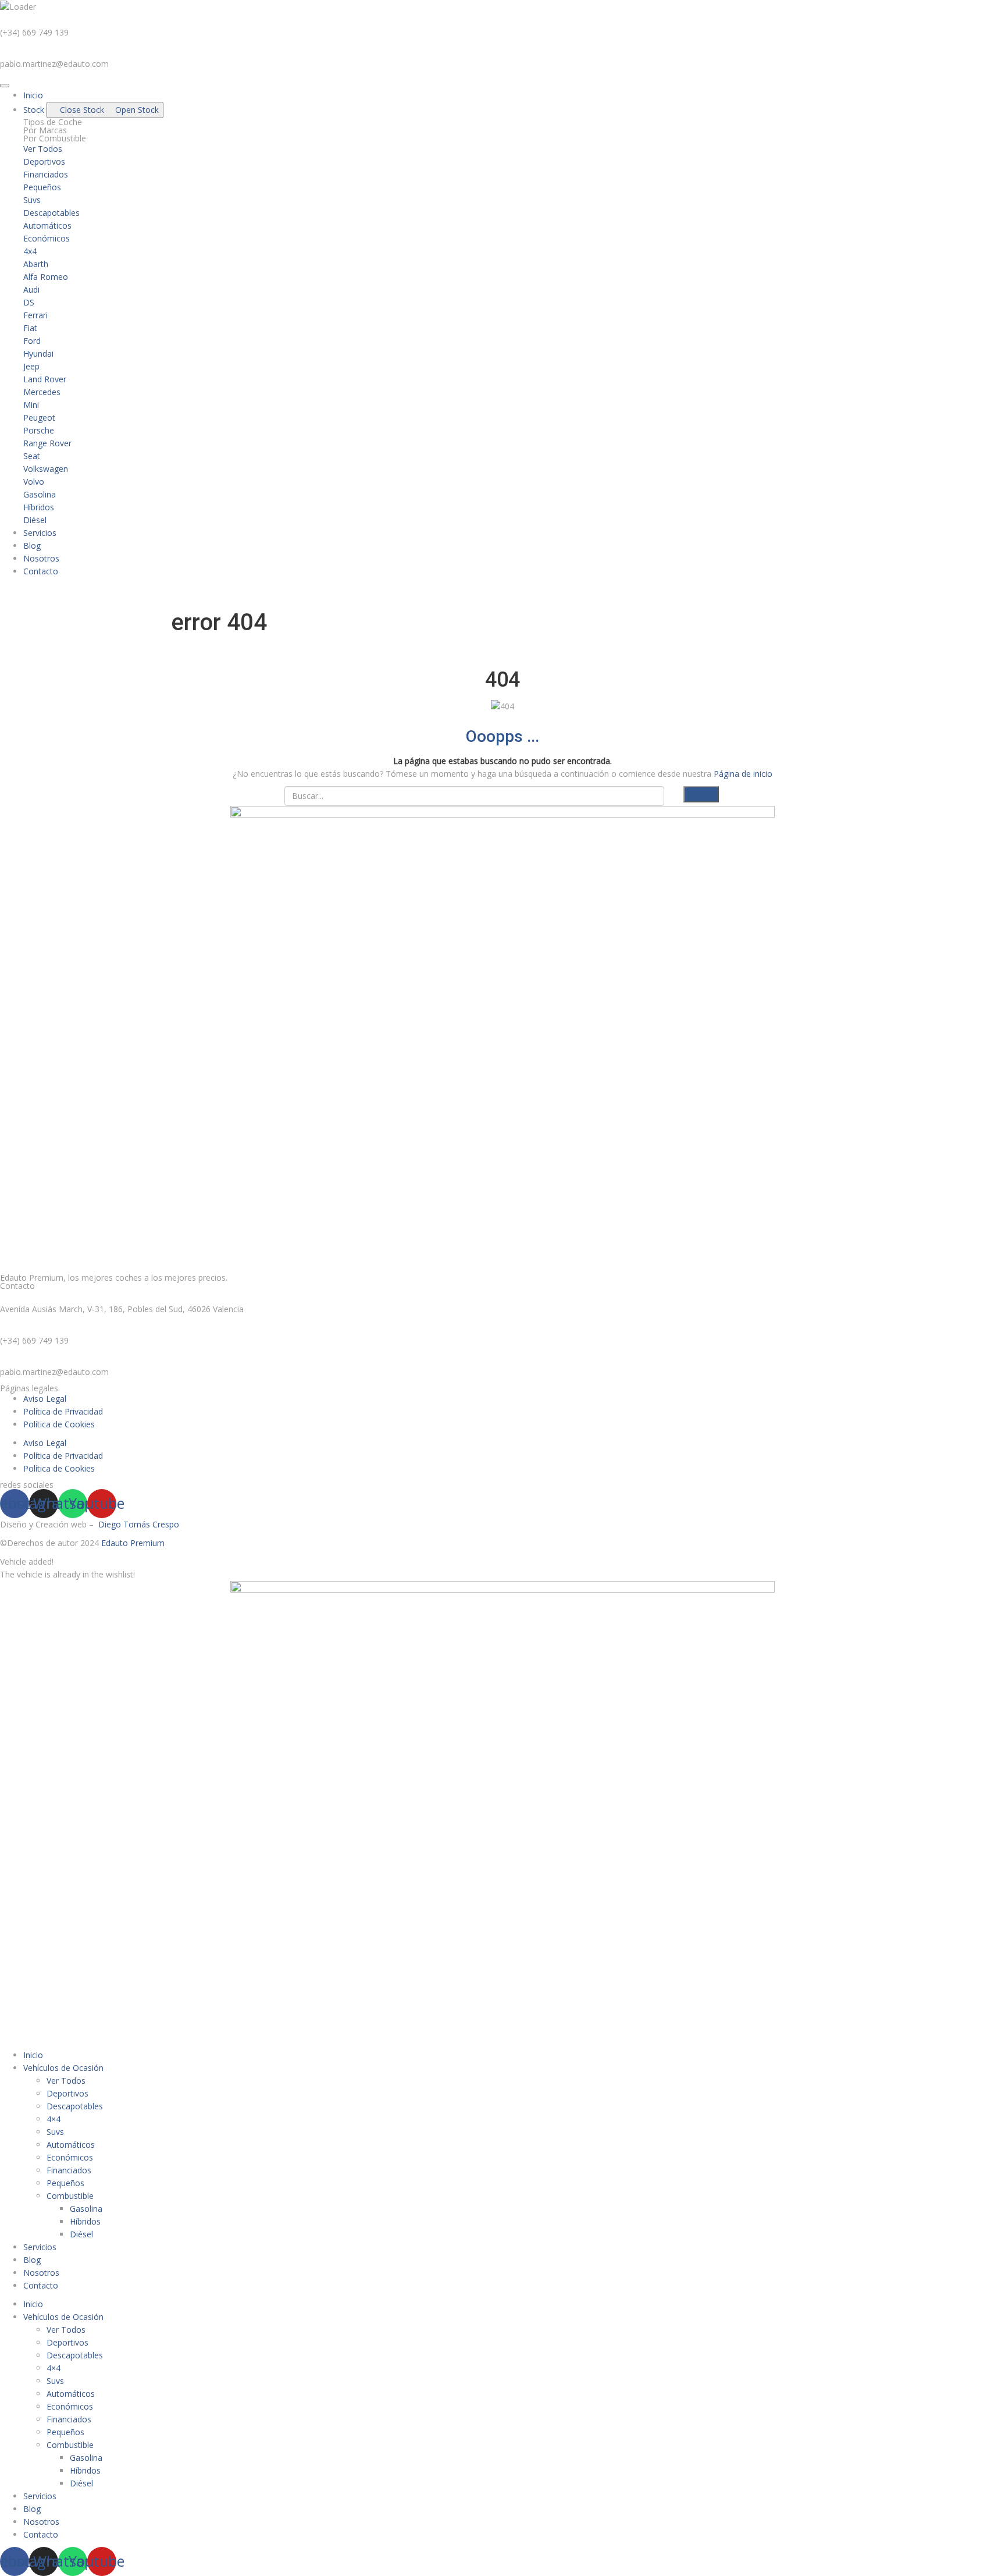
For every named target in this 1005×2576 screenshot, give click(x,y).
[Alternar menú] (5, 86)
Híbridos (85, 2221)
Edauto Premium (133, 1543)
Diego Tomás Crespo (139, 1524)
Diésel (81, 2234)
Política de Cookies (59, 1424)
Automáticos (71, 2145)
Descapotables (75, 2106)
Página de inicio (743, 774)
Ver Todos (66, 2081)
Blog (32, 2260)
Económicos (70, 2157)
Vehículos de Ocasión (63, 2068)
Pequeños (65, 2183)
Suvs (55, 2132)
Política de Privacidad (63, 1411)
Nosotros (41, 2273)
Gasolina (86, 2209)
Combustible (70, 2196)
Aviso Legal (45, 1399)
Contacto (41, 2285)
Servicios (40, 2247)
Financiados (69, 2170)
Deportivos (67, 2093)
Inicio (33, 2055)
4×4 (54, 2119)
